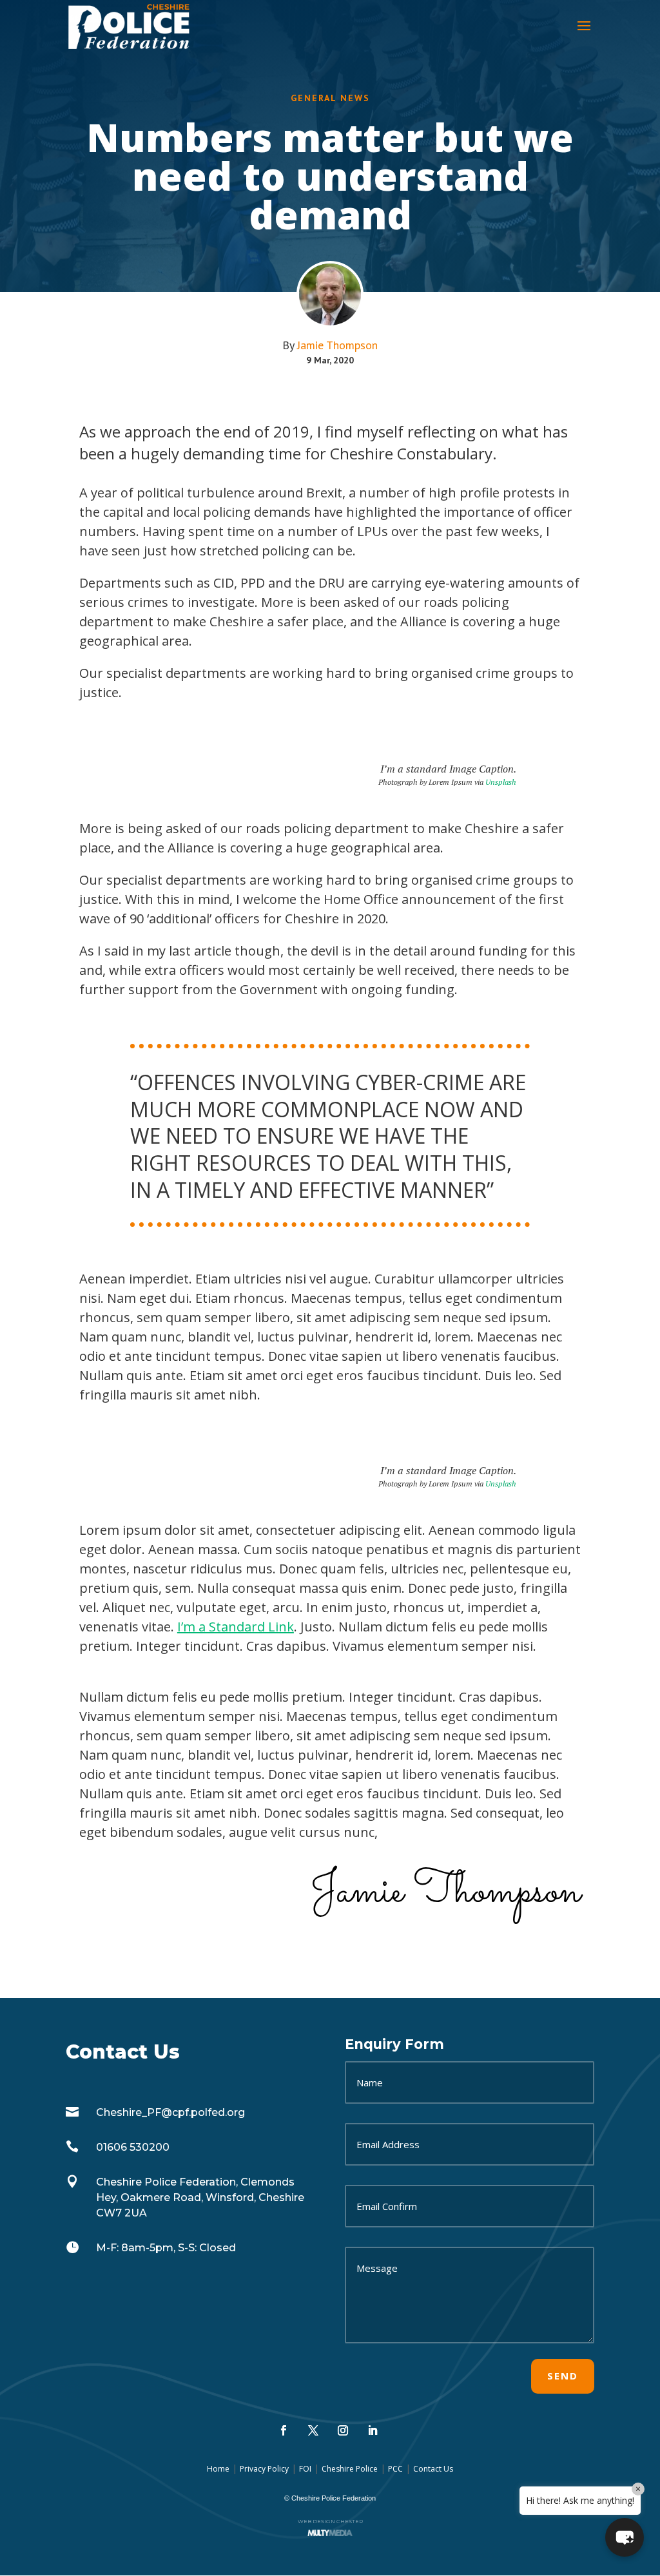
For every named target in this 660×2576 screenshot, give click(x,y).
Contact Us (433, 2469)
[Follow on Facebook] (284, 2430)
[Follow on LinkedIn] (373, 2430)
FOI (305, 2469)
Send (563, 2376)
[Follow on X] (313, 2430)
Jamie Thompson (337, 345)
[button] (625, 2537)
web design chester (330, 2521)
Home (218, 2469)
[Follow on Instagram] (343, 2430)
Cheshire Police (350, 2469)
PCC (395, 2469)
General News (330, 98)
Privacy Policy (264, 2469)
